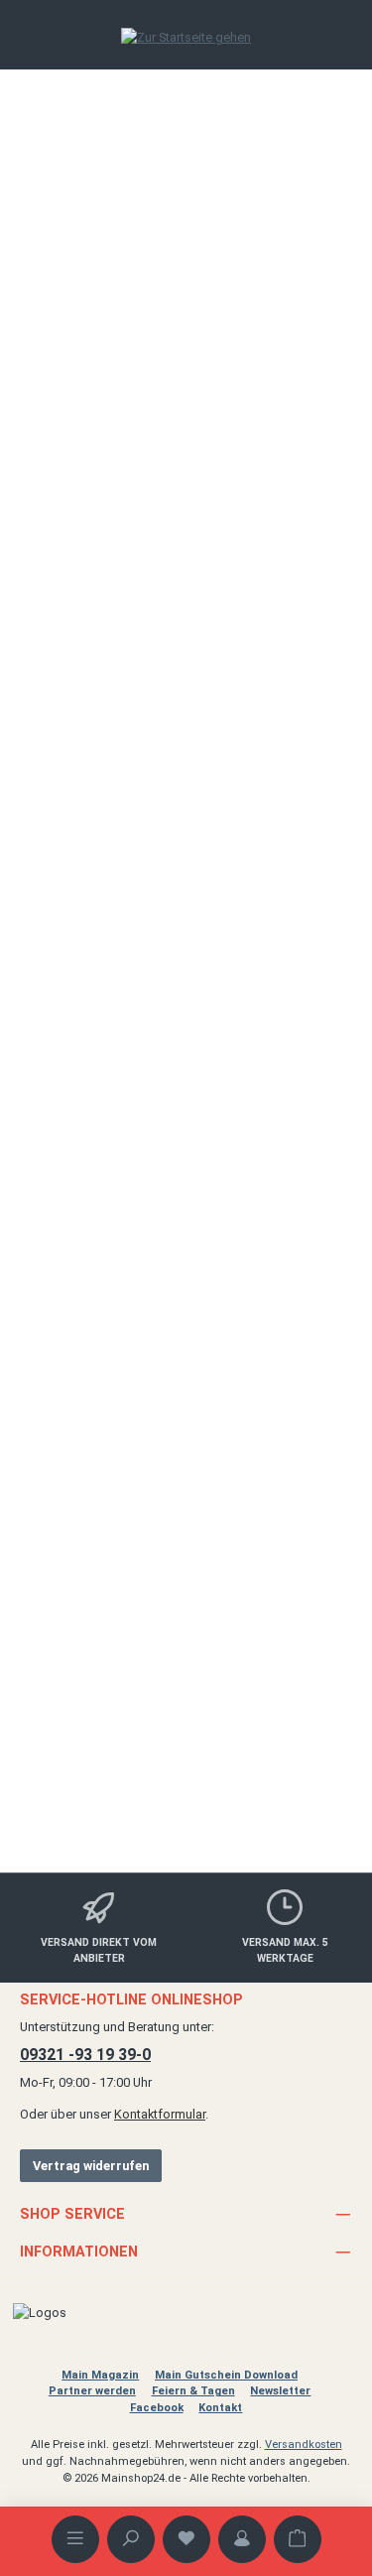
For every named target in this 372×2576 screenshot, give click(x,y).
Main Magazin (100, 2375)
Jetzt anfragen (274, 1780)
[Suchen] (131, 2539)
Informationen (79, 2252)
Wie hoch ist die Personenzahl (118, 321)
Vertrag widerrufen (91, 2166)
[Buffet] (186, 771)
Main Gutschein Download (226, 2375)
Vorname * (67, 1000)
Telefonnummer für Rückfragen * (125, 1249)
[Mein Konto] (242, 2539)
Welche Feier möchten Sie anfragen (132, 403)
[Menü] (75, 2539)
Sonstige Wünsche (88, 834)
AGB (238, 1662)
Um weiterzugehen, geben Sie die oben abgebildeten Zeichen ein (174, 1510)
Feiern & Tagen (193, 2391)
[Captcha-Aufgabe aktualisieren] (310, 1468)
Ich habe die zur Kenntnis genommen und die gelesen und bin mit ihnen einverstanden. (191, 1662)
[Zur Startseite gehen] (186, 37)
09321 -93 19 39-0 (85, 2055)
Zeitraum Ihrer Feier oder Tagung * (129, 238)
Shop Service (72, 2214)
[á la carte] (186, 756)
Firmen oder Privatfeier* (101, 644)
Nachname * (73, 1083)
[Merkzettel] (186, 2539)
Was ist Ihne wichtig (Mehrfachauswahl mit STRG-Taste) (185, 718)
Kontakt (220, 2408)
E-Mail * (60, 1165)
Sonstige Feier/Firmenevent (110, 478)
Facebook (157, 2408)
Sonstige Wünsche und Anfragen (125, 1331)
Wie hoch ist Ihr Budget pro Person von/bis (148, 561)
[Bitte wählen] (186, 741)
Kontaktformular (160, 2114)
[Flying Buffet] (186, 785)
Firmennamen (77, 916)
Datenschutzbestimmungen (210, 1643)
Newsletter (280, 2391)
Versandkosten (304, 2445)
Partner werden (92, 2391)
